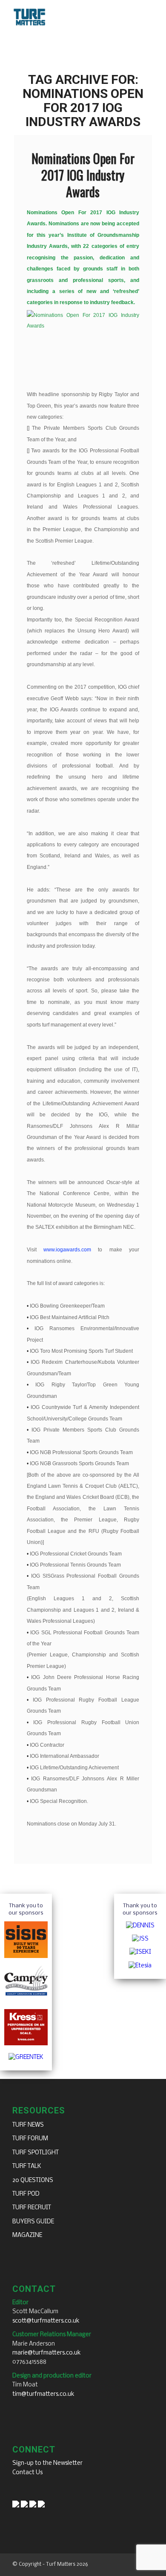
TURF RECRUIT (32, 2208)
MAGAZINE (27, 2235)
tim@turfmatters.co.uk (43, 2394)
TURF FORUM (30, 2139)
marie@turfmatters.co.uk (47, 2353)
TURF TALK (27, 2166)
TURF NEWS (28, 2125)
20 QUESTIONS (33, 2181)
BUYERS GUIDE (33, 2222)
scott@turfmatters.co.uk (46, 2321)
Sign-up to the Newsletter (47, 2463)
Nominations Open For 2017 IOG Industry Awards (83, 175)
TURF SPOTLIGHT (36, 2153)
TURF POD (26, 2194)
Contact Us (27, 2473)
